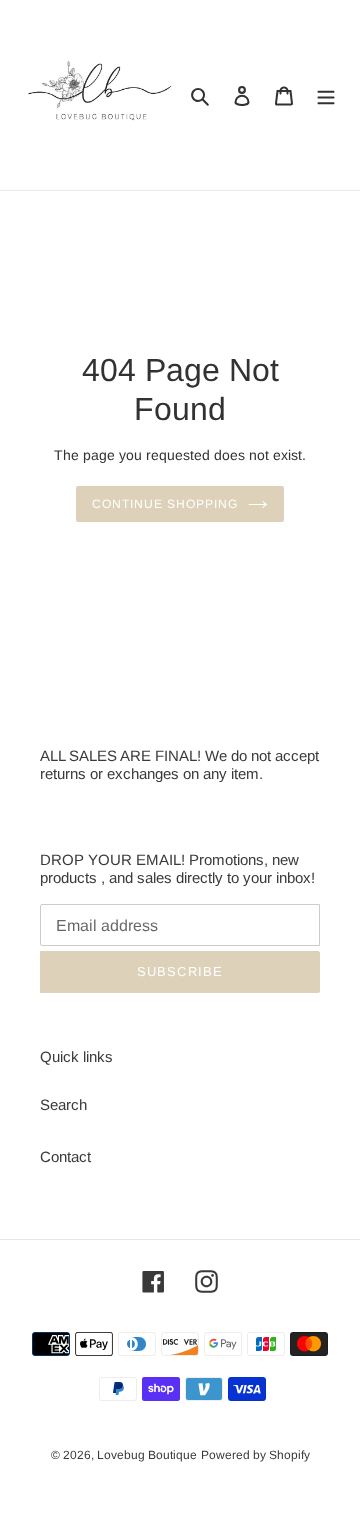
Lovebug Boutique (147, 1455)
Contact (65, 1156)
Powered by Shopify (255, 1455)
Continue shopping (165, 504)
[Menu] (326, 95)
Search (63, 1104)
